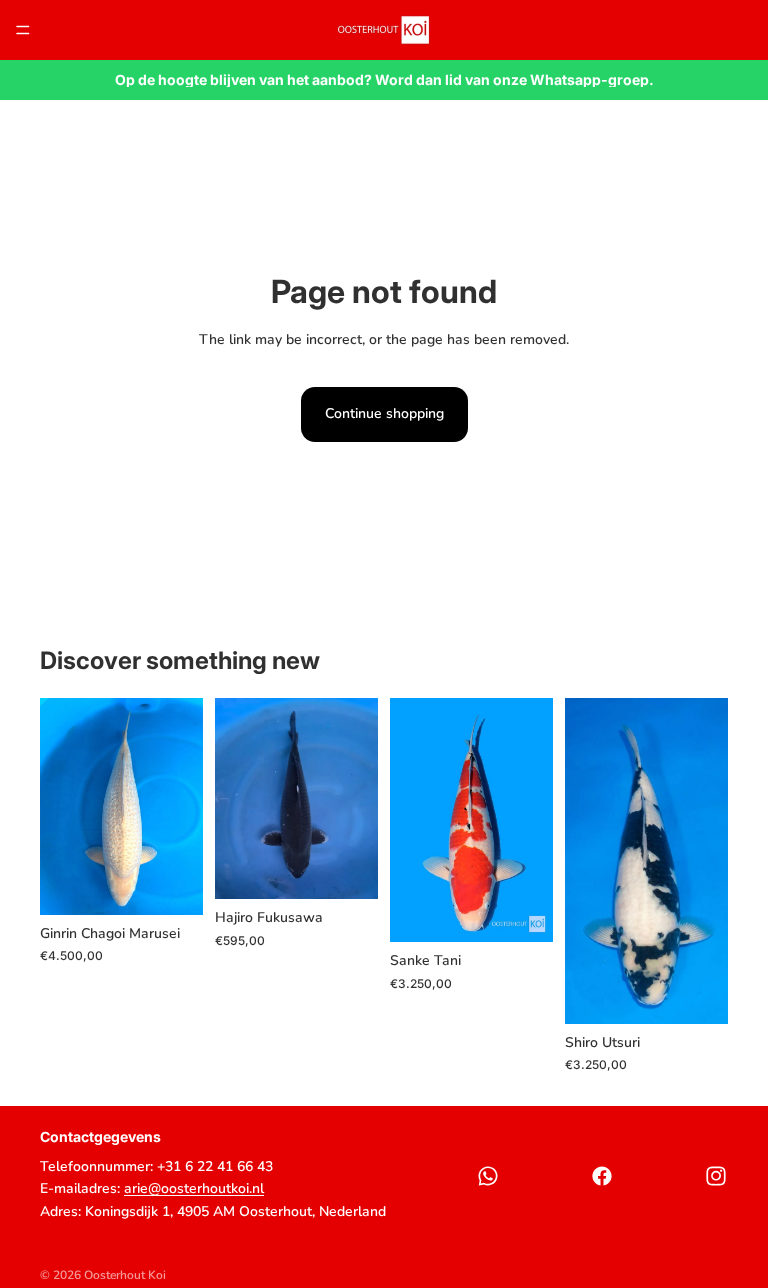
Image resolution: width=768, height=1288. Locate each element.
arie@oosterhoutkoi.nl (194, 1188)
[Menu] (23, 30)
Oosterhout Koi (125, 1275)
